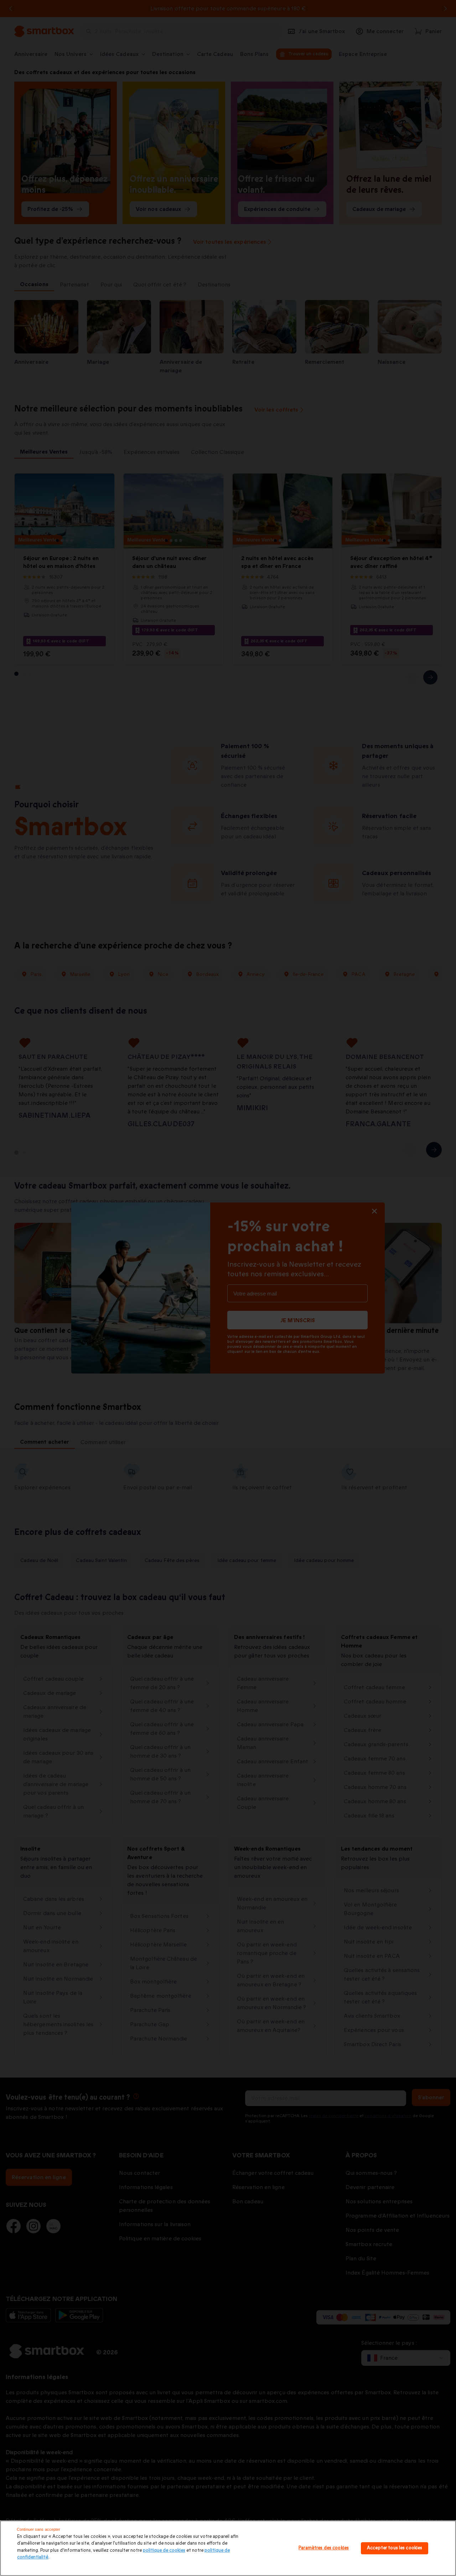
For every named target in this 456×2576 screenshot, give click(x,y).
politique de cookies (164, 2550)
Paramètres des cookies (324, 2548)
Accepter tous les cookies (395, 2548)
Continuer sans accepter (39, 2529)
